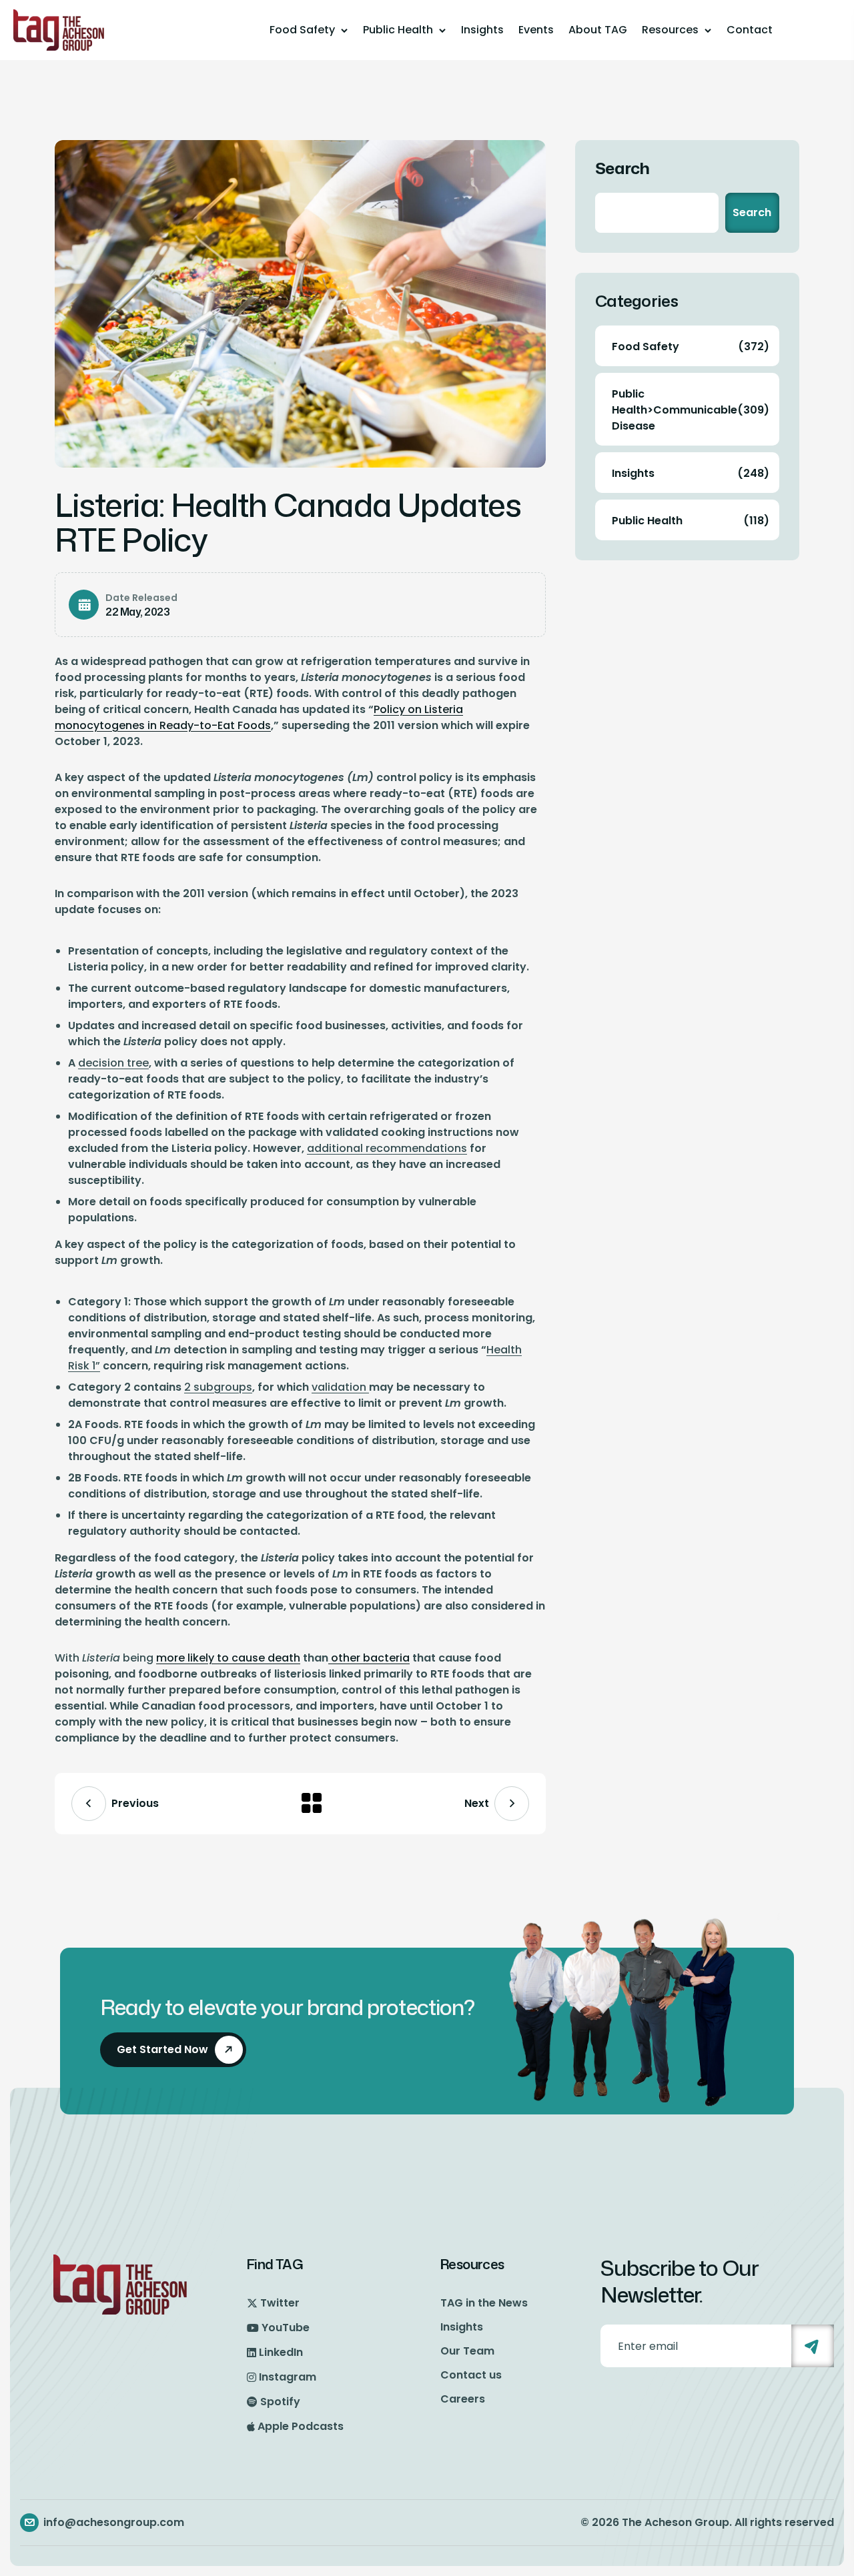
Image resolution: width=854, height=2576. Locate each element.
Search (622, 168)
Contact (750, 30)
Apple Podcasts (301, 2426)
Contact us (471, 2375)
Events (536, 30)
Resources (670, 30)
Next (477, 1803)
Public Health (398, 30)
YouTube (286, 2328)
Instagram (288, 2377)
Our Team (467, 2351)
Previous (135, 1803)
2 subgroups (218, 1387)
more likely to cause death (228, 1658)
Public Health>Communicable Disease (691, 410)
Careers (463, 2399)
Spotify (280, 2402)
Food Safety (302, 30)
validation (340, 1387)
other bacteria (369, 1658)
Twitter (280, 2303)
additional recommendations (387, 1148)
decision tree (113, 1063)
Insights (482, 30)
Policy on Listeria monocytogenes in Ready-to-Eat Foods (259, 717)
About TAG (598, 30)
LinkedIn (281, 2352)
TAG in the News (484, 2303)
